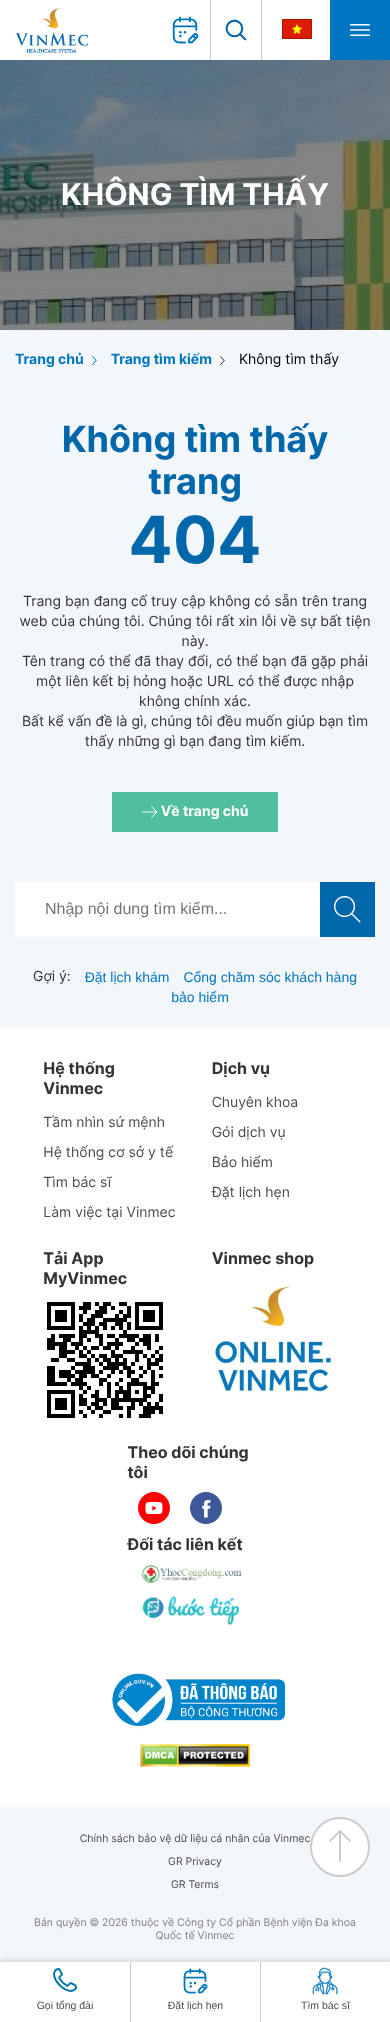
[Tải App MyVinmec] (105, 1360)
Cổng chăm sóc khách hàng (270, 977)
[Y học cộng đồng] (193, 1574)
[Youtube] (154, 1508)
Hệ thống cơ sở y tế (108, 1152)
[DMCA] (195, 1755)
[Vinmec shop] (274, 1340)
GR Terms (195, 1884)
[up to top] (340, 1847)
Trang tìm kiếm (161, 359)
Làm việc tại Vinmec (109, 1212)
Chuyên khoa (255, 1102)
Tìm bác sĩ (77, 1182)
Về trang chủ (203, 811)
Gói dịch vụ (249, 1132)
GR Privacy (195, 1861)
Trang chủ (49, 359)
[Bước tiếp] (193, 1610)
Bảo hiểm (242, 1162)
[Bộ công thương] (195, 1700)
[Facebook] (206, 1508)
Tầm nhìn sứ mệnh (104, 1122)
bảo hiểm (200, 997)
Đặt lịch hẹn (251, 1192)
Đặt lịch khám (127, 977)
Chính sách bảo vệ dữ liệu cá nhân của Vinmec (195, 1838)
